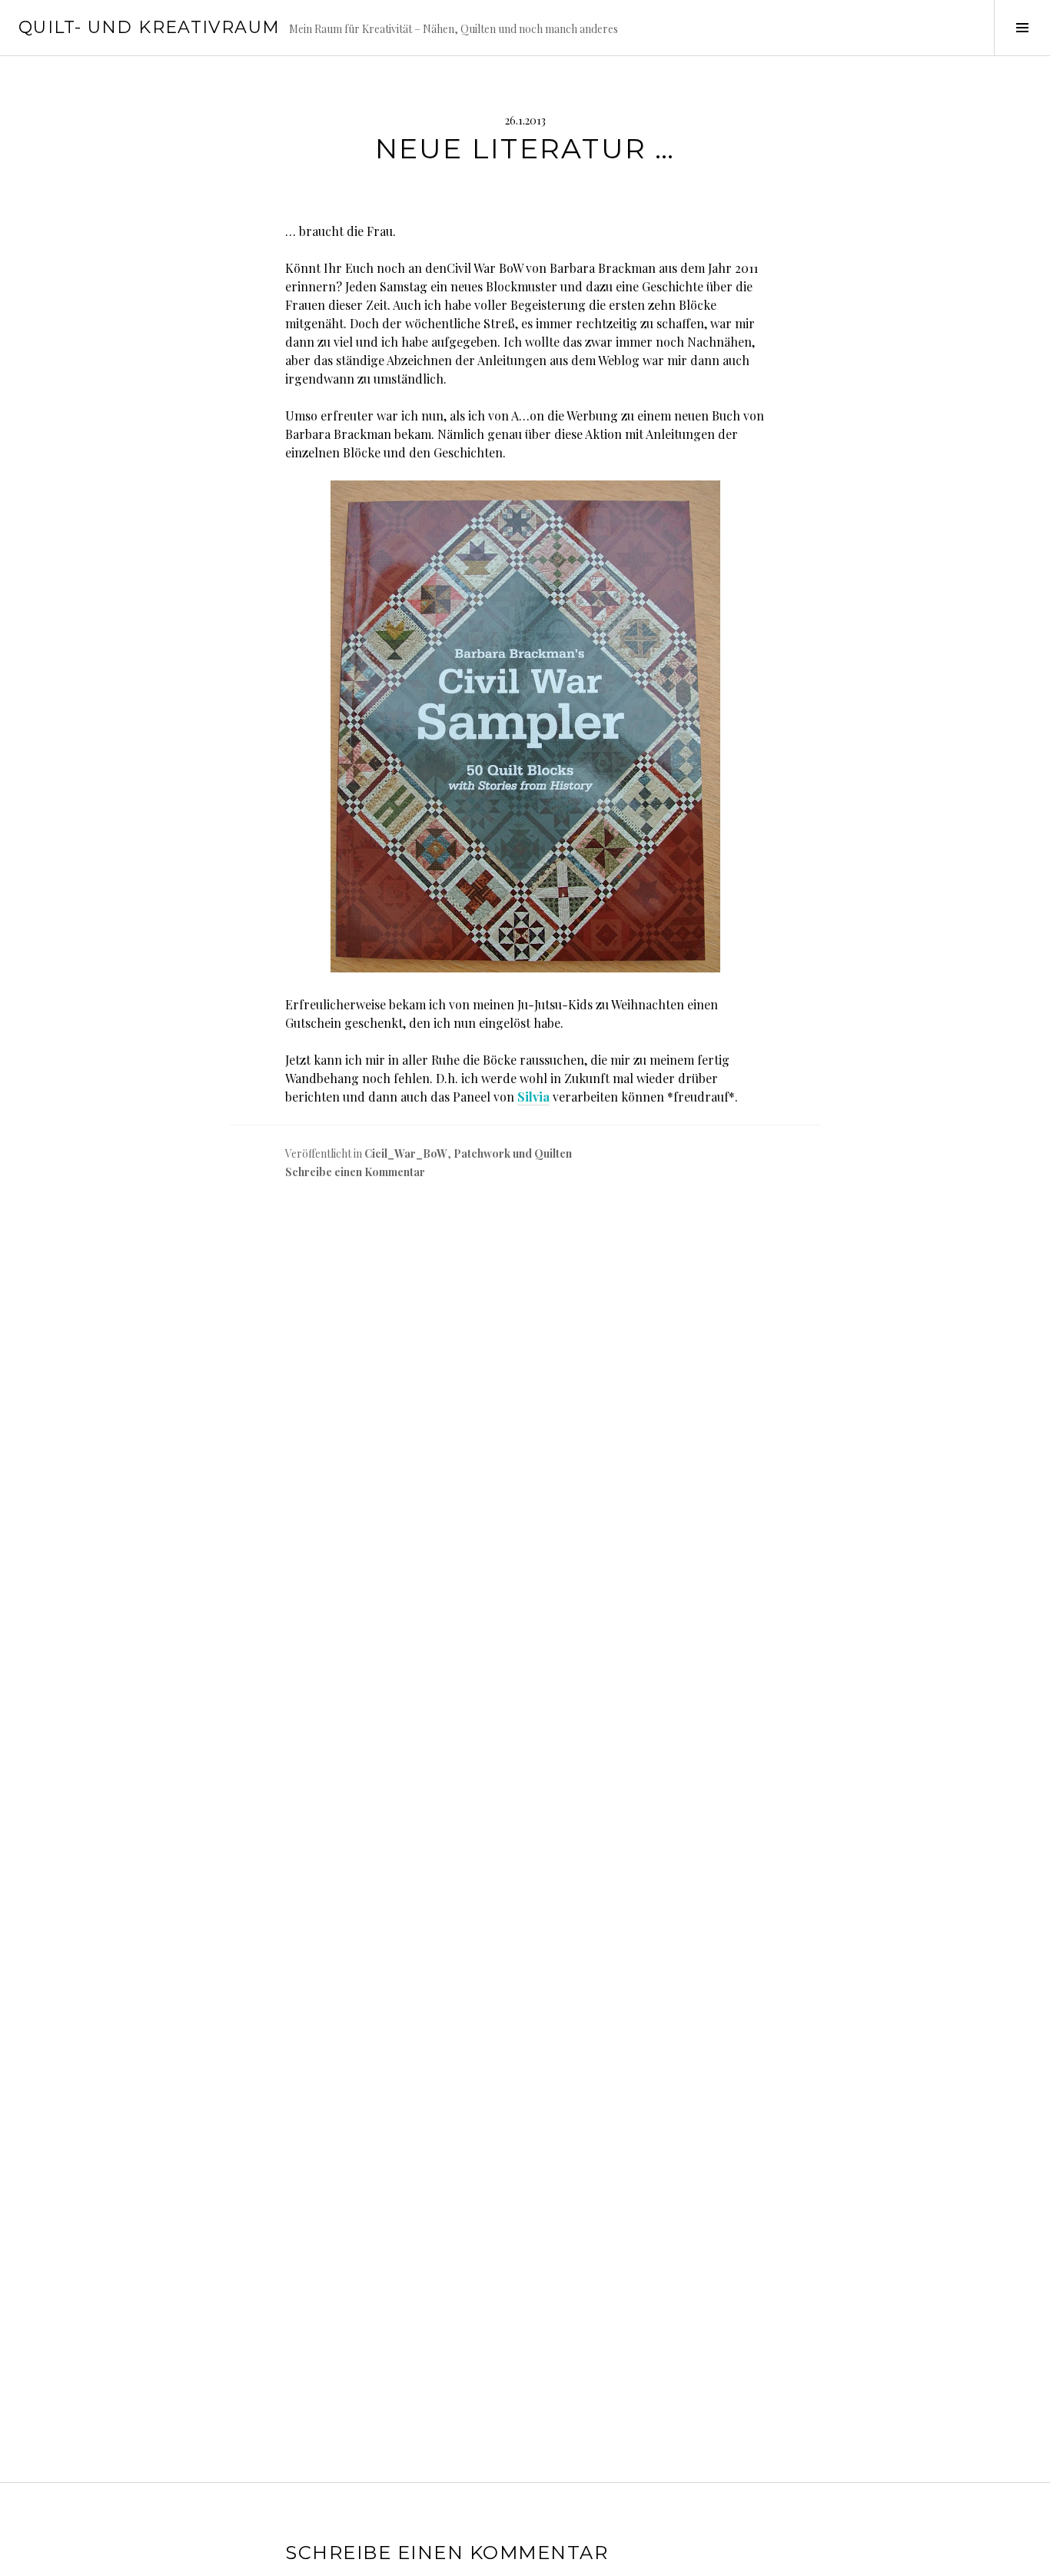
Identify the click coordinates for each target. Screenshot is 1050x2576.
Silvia (533, 1097)
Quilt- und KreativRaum (149, 27)
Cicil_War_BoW (406, 1153)
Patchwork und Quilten (513, 1153)
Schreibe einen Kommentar (355, 1172)
